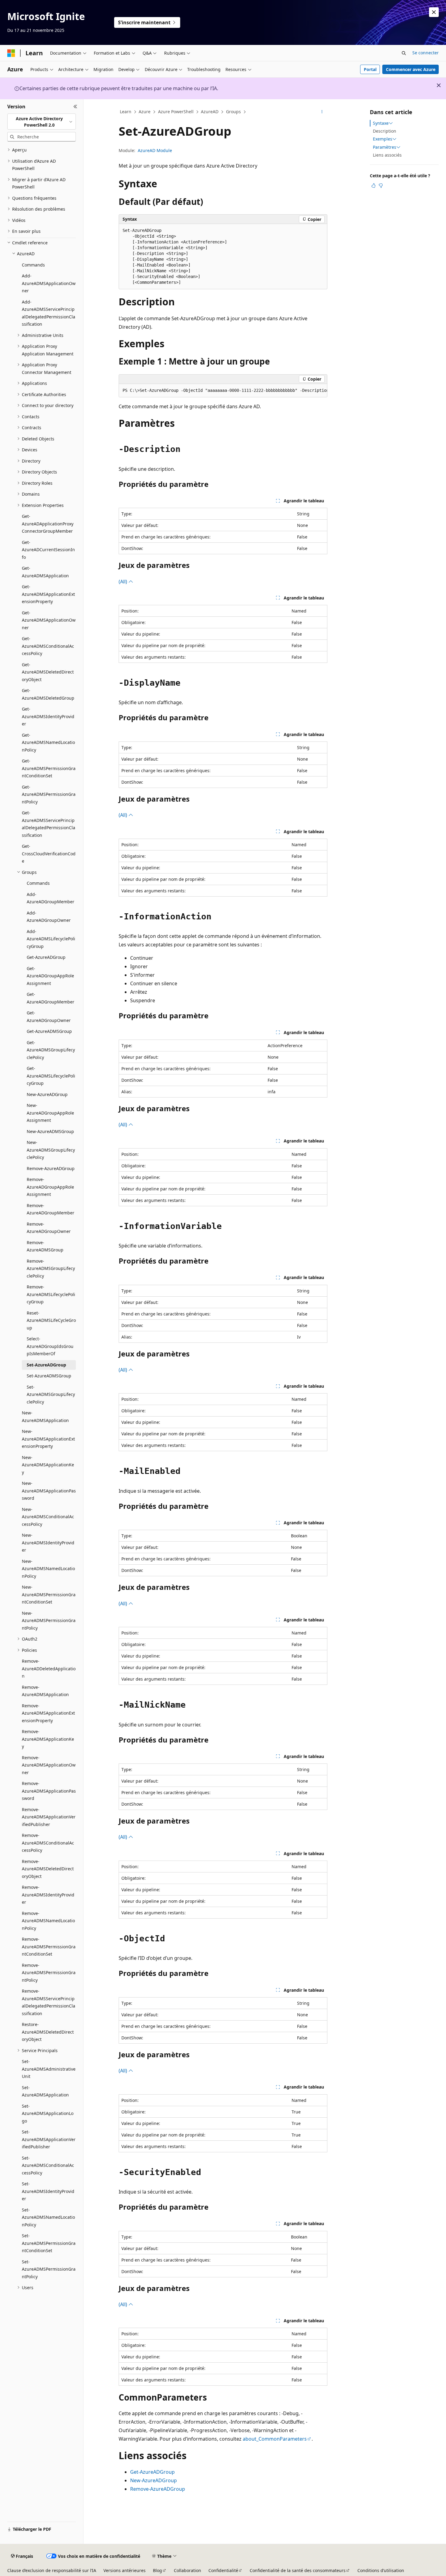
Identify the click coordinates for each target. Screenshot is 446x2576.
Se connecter (426, 53)
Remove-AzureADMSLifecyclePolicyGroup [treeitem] (51, 1294)
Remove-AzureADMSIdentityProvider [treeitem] (48, 1895)
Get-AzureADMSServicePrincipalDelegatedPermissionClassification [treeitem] (49, 824)
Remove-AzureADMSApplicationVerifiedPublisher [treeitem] (49, 1817)
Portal (370, 69)
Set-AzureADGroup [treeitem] (46, 1365)
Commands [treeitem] (33, 265)
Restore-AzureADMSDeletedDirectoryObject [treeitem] (48, 2032)
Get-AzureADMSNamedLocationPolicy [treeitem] (48, 742)
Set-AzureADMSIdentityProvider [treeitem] (48, 2191)
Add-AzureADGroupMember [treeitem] (51, 898)
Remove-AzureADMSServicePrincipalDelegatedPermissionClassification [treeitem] (49, 2002)
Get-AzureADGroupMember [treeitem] (51, 998)
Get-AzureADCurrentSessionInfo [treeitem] (48, 550)
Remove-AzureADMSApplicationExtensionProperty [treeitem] (48, 1713)
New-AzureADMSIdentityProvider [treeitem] (48, 1543)
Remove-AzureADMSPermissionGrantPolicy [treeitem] (49, 1973)
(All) (123, 582)
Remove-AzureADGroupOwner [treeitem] (49, 1228)
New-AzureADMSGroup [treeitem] (50, 1131)
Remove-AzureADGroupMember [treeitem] (51, 1209)
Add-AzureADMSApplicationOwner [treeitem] (49, 283)
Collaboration (188, 2570)
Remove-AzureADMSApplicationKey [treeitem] (48, 1739)
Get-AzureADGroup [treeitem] (46, 957)
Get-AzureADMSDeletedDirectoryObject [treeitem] (48, 672)
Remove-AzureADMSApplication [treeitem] (45, 1691)
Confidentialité (223, 2570)
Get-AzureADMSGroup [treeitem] (49, 1031)
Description (385, 131)
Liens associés (387, 155)
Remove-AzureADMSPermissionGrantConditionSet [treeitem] (49, 1946)
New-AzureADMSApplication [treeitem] (45, 1417)
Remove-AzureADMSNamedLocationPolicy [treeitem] (48, 1921)
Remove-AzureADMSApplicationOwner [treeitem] (49, 1765)
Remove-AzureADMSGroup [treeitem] (45, 1246)
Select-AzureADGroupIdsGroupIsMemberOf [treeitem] (50, 1346)
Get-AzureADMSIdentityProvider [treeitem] (48, 716)
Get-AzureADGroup (152, 2472)
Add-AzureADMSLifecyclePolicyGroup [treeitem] (51, 939)
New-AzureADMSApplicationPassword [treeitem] (49, 1491)
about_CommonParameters (275, 2439)
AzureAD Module (155, 150)
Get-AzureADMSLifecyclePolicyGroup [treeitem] (51, 1076)
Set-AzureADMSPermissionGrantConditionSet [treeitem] (49, 2243)
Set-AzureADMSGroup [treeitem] (49, 1376)
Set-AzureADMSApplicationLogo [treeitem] (48, 2113)
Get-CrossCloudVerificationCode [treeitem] (49, 854)
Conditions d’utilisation (381, 2570)
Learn (126, 112)
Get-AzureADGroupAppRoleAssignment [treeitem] (50, 976)
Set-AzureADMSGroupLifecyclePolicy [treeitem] (51, 1394)
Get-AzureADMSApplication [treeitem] (45, 572)
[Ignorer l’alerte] (434, 12)
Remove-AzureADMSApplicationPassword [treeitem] (49, 1791)
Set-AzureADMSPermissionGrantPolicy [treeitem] (49, 2269)
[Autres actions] (322, 112)
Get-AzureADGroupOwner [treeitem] (49, 1016)
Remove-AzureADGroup (158, 2489)
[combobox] (42, 122)
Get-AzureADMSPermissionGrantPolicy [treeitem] (49, 794)
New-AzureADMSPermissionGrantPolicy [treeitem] (49, 1621)
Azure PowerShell (176, 112)
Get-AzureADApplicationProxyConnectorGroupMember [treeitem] (48, 524)
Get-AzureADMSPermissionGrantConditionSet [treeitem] (49, 768)
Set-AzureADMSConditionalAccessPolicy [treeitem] (48, 2165)
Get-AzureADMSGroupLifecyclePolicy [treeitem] (51, 1050)
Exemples (383, 139)
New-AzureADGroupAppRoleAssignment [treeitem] (50, 1113)
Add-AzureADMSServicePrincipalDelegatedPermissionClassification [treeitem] (49, 313)
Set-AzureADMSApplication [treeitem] (45, 2091)
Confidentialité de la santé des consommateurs (298, 2570)
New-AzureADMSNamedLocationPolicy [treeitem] (48, 1569)
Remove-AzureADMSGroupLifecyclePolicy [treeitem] (51, 1268)
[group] (223, 391)
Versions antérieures (125, 2570)
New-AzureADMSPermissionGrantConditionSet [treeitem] (49, 1594)
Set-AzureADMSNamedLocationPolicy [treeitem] (48, 2217)
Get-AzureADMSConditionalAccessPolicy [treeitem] (48, 646)
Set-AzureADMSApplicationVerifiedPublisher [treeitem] (49, 2139)
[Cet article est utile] (373, 185)
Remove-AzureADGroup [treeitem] (51, 1168)
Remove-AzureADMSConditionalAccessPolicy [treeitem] (48, 1843)
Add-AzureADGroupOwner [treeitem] (49, 917)
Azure (145, 112)
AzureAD (210, 112)
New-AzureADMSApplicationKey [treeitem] (48, 1465)
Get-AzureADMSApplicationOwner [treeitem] (49, 620)
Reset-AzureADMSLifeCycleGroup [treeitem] (51, 1320)
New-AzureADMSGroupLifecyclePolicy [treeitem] (51, 1150)
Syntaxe (381, 123)
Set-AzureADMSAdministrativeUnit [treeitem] (49, 2069)
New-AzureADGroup (154, 2480)
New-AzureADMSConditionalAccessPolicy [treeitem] (48, 1517)
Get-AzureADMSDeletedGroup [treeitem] (48, 694)
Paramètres (385, 147)
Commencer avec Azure (411, 69)
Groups (233, 112)
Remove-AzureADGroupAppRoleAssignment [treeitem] (50, 1187)
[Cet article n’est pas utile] (381, 185)
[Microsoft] (11, 53)
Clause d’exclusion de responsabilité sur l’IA (52, 2570)
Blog (157, 2570)
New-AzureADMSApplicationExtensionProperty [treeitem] (48, 1439)
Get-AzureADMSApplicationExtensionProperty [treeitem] (48, 594)
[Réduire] (75, 107)
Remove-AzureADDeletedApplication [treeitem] (49, 1668)
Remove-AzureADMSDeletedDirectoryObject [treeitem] (48, 1869)
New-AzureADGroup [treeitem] (47, 1094)
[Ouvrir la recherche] (404, 53)
